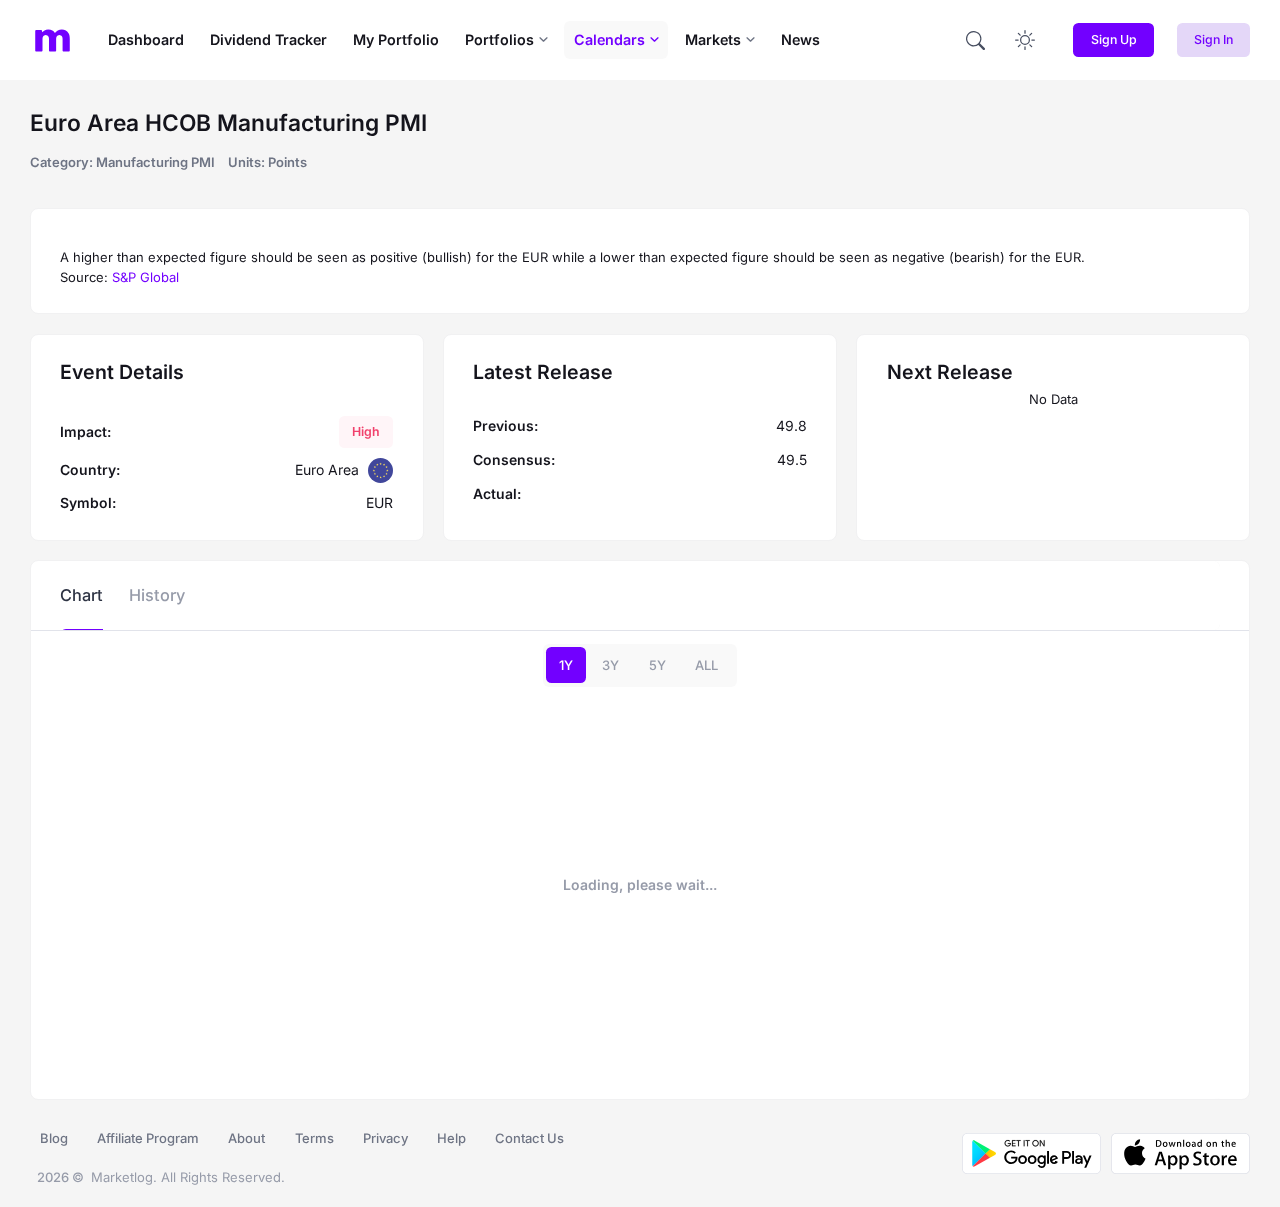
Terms (314, 1138)
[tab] (81, 595)
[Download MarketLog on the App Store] (1175, 1153)
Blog (54, 1138)
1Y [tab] (566, 665)
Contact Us (529, 1138)
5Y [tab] (657, 665)
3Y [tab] (610, 665)
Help (451, 1138)
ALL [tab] (706, 665)
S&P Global (145, 277)
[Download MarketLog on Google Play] (1031, 1153)
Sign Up (1114, 39)
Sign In (1213, 39)
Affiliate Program (148, 1138)
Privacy (385, 1138)
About (246, 1138)
